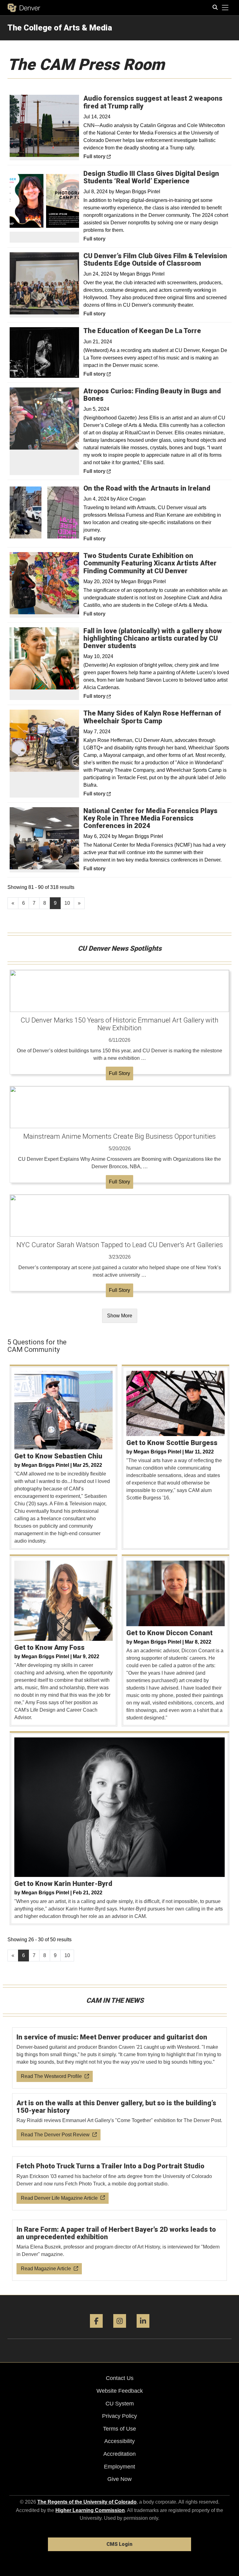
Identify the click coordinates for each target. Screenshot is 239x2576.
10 (67, 903)
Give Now (119, 2479)
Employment (119, 2467)
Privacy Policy (119, 2416)
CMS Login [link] (119, 2544)
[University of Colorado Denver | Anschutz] (24, 8)
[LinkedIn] (143, 2330)
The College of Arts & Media (60, 28)
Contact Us (120, 2378)
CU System (120, 2404)
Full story (111, 156)
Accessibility (119, 2441)
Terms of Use (119, 2429)
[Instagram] (120, 2330)
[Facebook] (96, 2330)
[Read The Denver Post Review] (120, 2120)
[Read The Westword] (120, 2058)
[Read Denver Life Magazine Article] (120, 2183)
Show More (120, 1316)
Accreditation (119, 2454)
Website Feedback (120, 2391)
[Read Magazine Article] (120, 2250)
